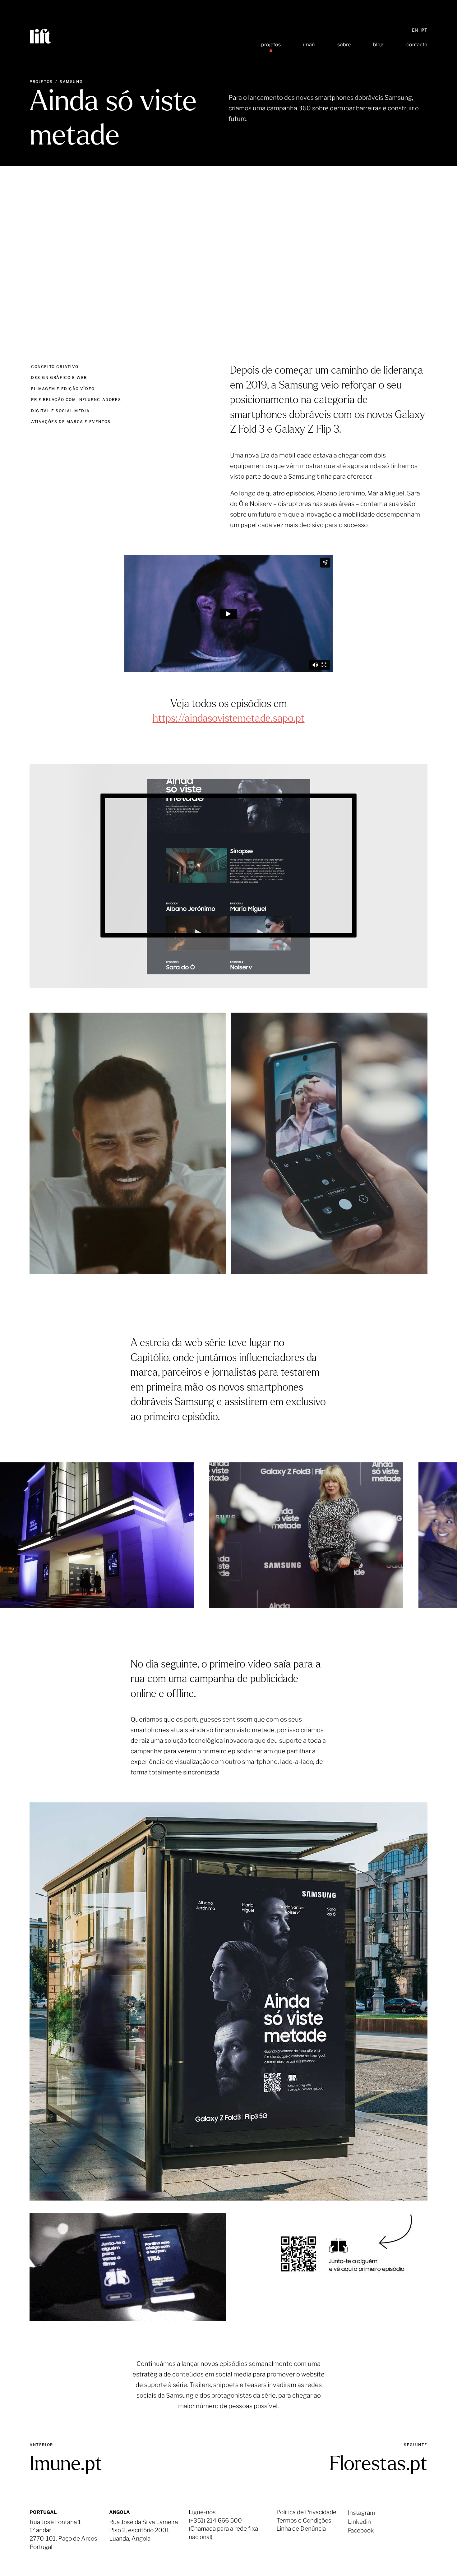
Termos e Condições (304, 2521)
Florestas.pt (379, 2465)
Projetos (41, 82)
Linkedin (359, 2522)
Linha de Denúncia (301, 2529)
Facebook (361, 2530)
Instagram (362, 2513)
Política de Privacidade (306, 2512)
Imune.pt (66, 2465)
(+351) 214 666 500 (215, 2521)
